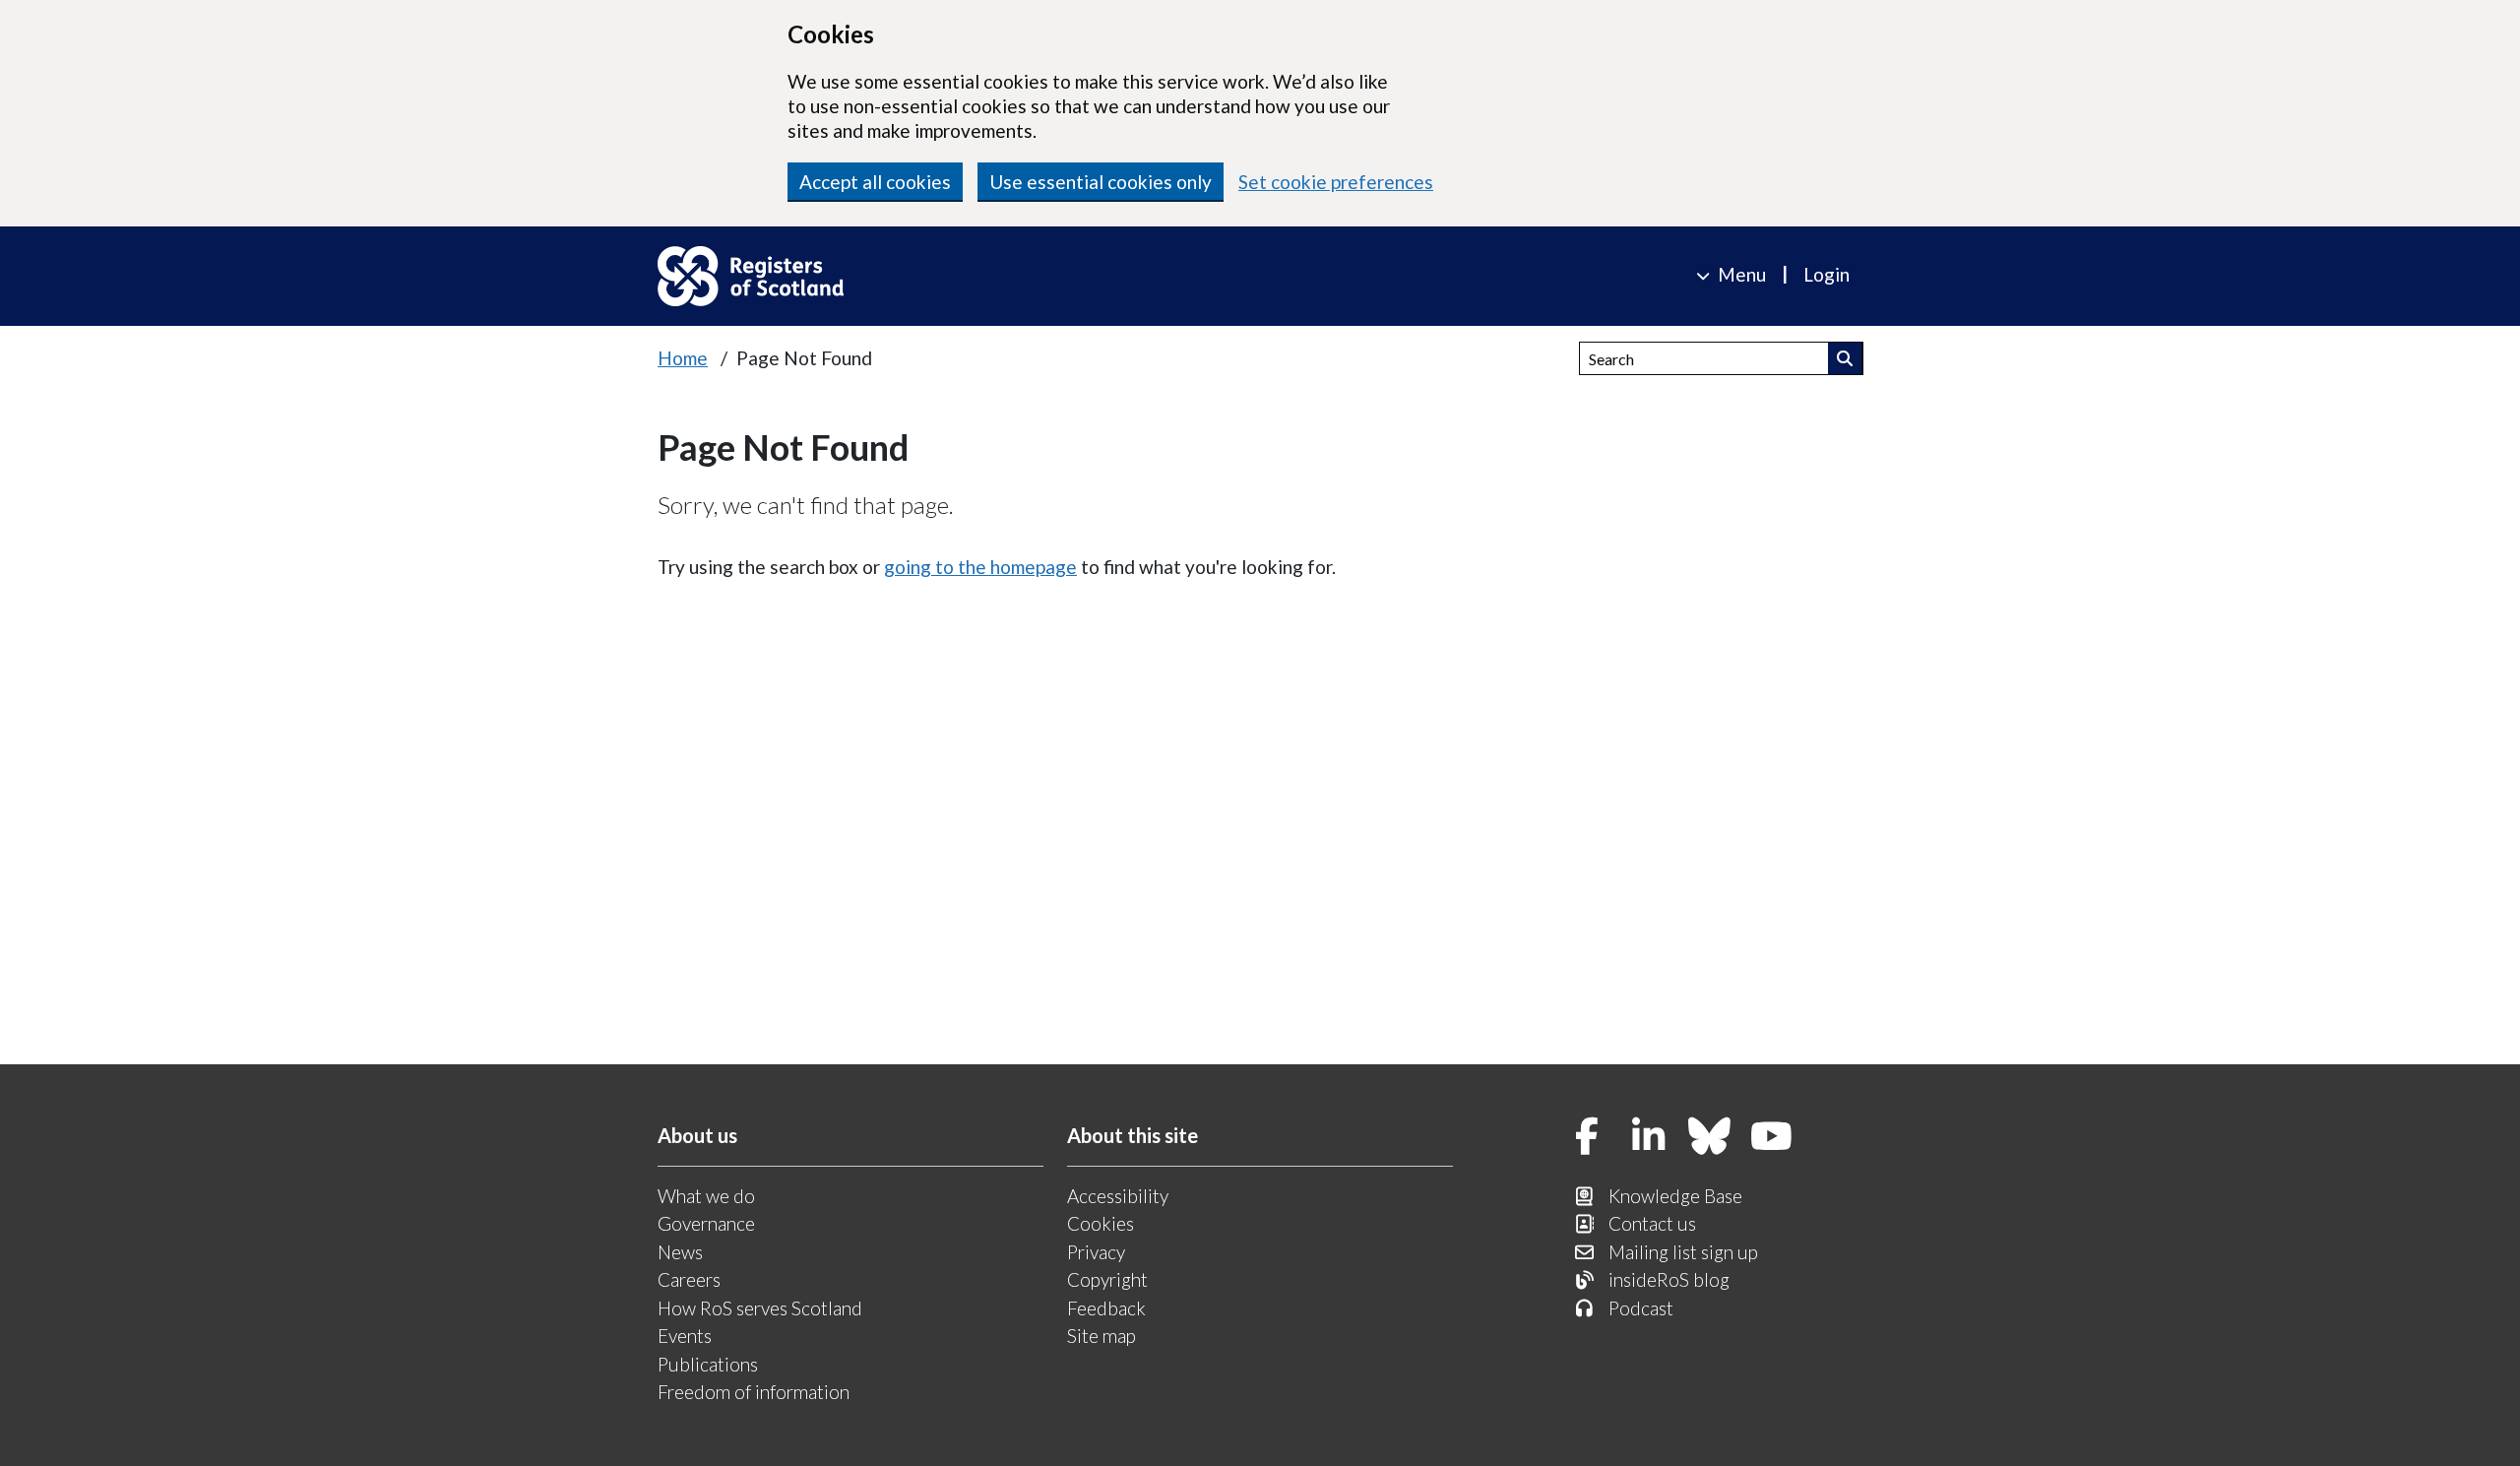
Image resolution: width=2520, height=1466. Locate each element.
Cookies (1101, 1223)
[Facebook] (1587, 1138)
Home (683, 358)
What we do (706, 1196)
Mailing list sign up (1683, 1252)
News (680, 1252)
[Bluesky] (1710, 1138)
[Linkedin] (1649, 1138)
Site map (1102, 1336)
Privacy (1096, 1252)
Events (685, 1336)
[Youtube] (1772, 1138)
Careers (689, 1279)
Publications (708, 1364)
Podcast (1641, 1308)
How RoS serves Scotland (760, 1308)
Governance (706, 1223)
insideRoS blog (1669, 1279)
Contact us (1652, 1223)
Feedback (1106, 1308)
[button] (1845, 358)
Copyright (1107, 1279)
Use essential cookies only (1101, 182)
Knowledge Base (1675, 1196)
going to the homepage (980, 567)
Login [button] (1827, 274)
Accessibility (1118, 1196)
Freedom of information (754, 1392)
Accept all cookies (875, 182)
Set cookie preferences (1336, 182)
